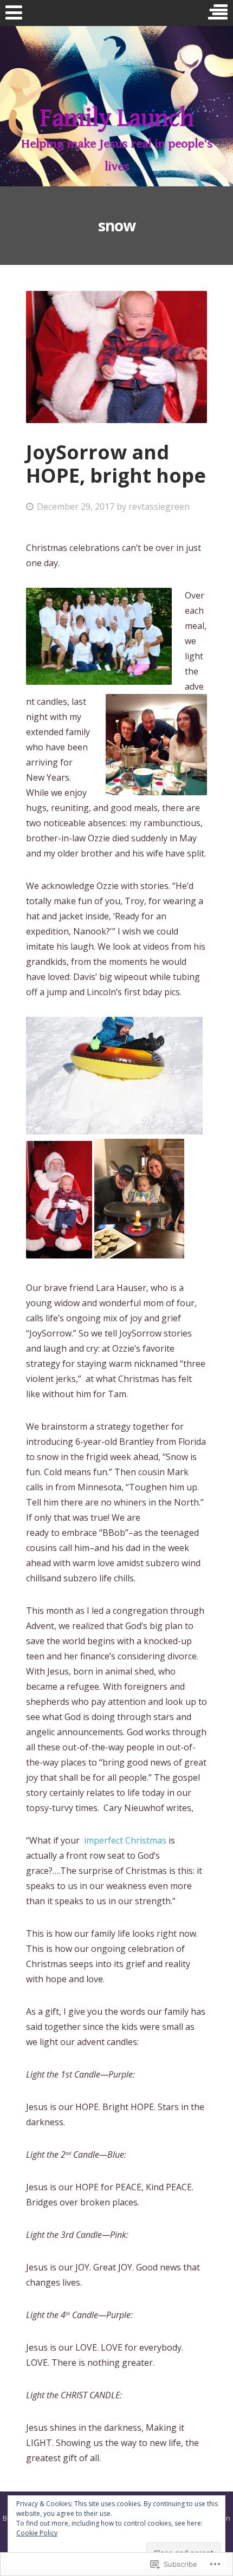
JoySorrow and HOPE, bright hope (116, 464)
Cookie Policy (37, 2533)
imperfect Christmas (125, 1840)
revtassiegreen (159, 507)
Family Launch (116, 118)
